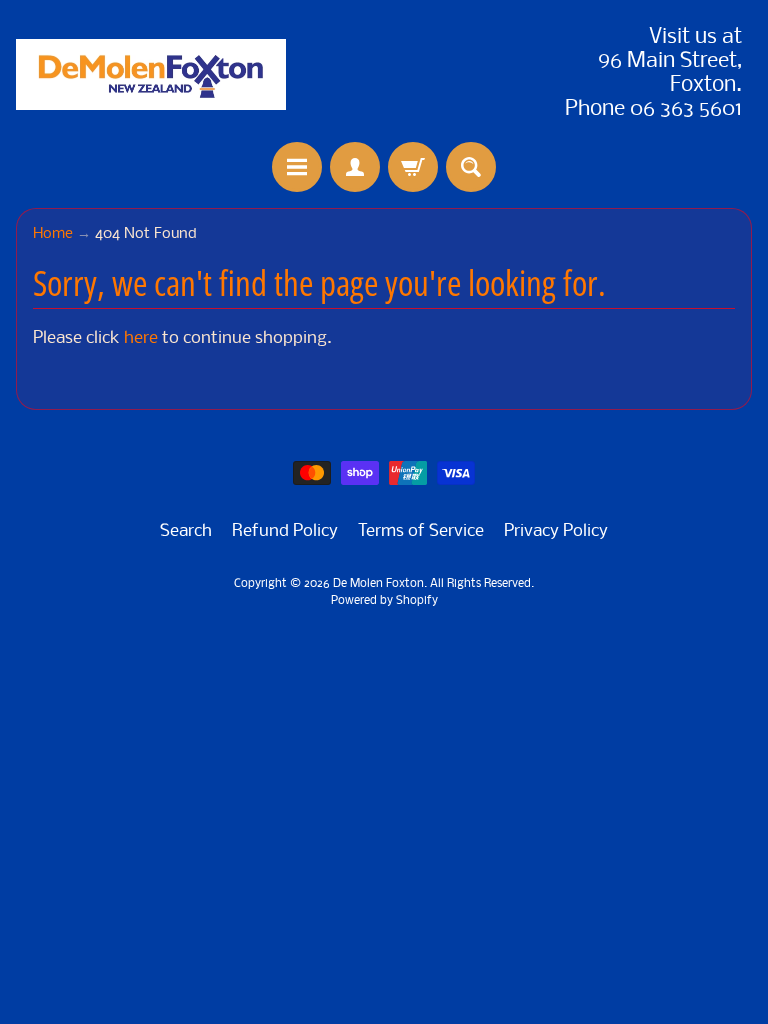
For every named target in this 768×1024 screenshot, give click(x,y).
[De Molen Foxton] (151, 74)
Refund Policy (285, 531)
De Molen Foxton (378, 584)
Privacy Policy (556, 531)
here (141, 338)
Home (53, 234)
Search (186, 531)
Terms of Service (421, 531)
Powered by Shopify (384, 601)
